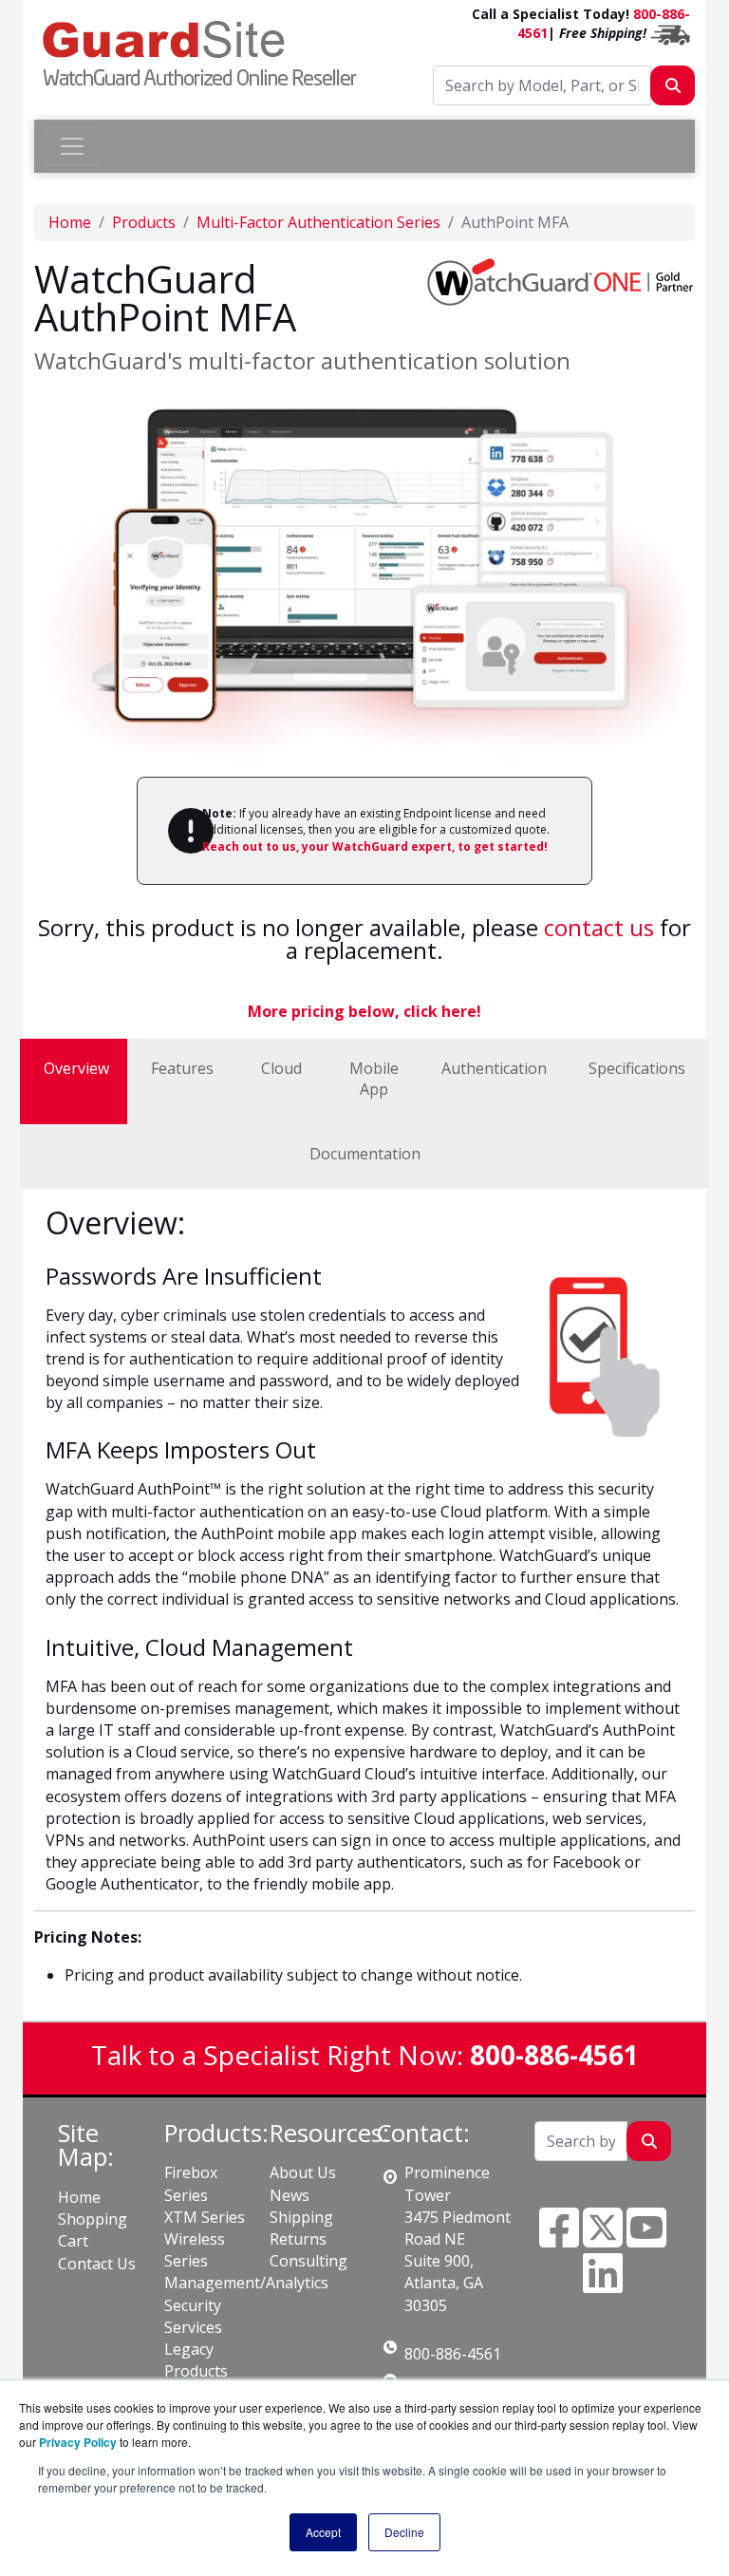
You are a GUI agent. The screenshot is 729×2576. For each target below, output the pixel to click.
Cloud (281, 1068)
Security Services (193, 2316)
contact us (599, 927)
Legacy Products (196, 2360)
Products (144, 222)
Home (70, 222)
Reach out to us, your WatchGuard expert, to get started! (375, 846)
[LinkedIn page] (603, 2285)
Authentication (494, 1068)
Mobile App (374, 1079)
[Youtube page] (646, 2239)
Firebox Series (191, 2183)
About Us (303, 2172)
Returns (298, 2239)
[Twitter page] (603, 2239)
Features (182, 1068)
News (290, 2195)
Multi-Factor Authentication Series (318, 222)
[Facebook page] (559, 2239)
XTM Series (205, 2217)
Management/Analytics (246, 2283)
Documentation (365, 1154)
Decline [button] (404, 2532)
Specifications (637, 1068)
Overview (76, 1068)
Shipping (301, 2217)
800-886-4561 (453, 2354)
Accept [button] (323, 2532)
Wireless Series (195, 2250)
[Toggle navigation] (72, 146)
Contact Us (97, 2264)
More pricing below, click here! (364, 1011)
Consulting (308, 2261)
